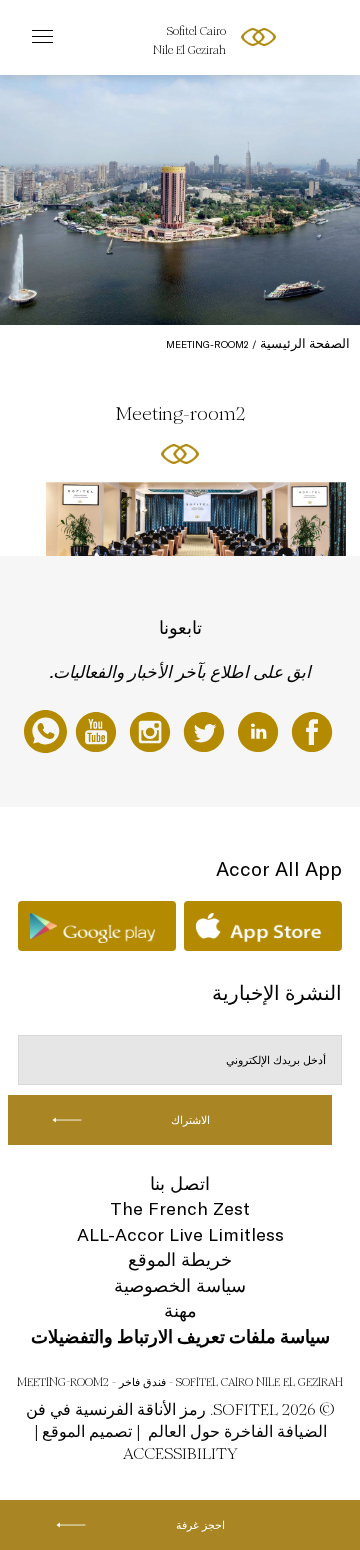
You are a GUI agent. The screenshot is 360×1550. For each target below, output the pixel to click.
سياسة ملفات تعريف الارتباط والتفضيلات (180, 1336)
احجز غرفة (200, 1525)
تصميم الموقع (87, 1431)
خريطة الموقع (180, 1259)
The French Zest (180, 1208)
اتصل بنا (180, 1183)
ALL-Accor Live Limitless (180, 1234)
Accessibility (180, 1453)
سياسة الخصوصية (180, 1285)
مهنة (180, 1310)
